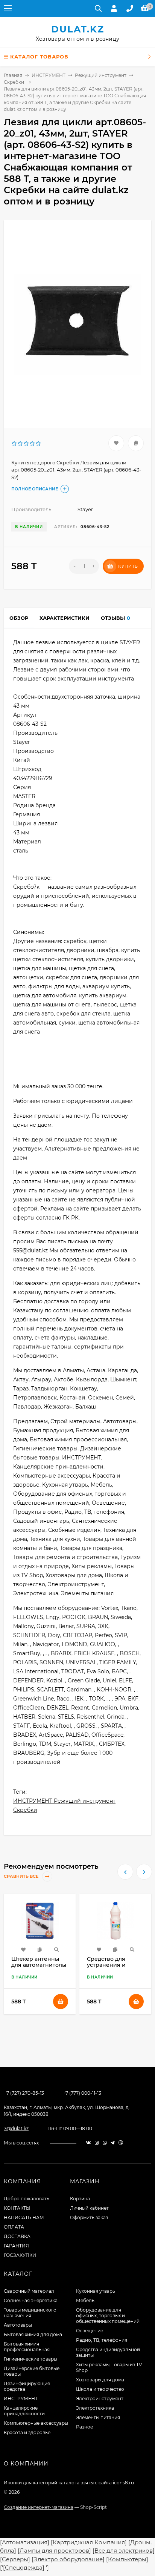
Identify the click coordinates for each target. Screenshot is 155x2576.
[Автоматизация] (25, 2542)
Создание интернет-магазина (39, 2507)
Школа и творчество (100, 2389)
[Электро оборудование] (68, 2559)
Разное (84, 2427)
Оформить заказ (89, 2217)
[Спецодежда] (24, 2568)
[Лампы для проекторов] (54, 2551)
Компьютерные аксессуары (36, 2423)
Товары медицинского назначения (30, 2313)
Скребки (14, 82)
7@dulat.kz (16, 2128)
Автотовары (18, 2325)
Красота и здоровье (27, 2432)
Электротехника (95, 2408)
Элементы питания (98, 2417)
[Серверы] (15, 2559)
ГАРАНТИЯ (16, 2246)
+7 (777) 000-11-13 (82, 2093)
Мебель (85, 2300)
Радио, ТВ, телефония (102, 2340)
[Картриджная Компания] (89, 2542)
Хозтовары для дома (100, 2380)
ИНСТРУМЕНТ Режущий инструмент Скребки (64, 1805)
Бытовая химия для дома (33, 2334)
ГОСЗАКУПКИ (20, 2255)
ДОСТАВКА (17, 2236)
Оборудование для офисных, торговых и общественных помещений (108, 2316)
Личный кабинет (89, 2208)
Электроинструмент (100, 2399)
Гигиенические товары (30, 2359)
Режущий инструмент (101, 75)
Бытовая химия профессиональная (27, 2347)
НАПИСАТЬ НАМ (24, 2217)
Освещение (90, 2331)
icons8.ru (123, 2483)
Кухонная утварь (96, 2291)
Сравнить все (22, 1877)
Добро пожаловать (27, 2199)
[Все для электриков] (124, 2551)
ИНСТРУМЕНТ (49, 75)
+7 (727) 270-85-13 (24, 2093)
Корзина (80, 2199)
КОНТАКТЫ (17, 2208)
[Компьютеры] (127, 2559)
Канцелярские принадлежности (24, 2411)
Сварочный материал (29, 2291)
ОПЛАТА (14, 2227)
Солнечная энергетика (31, 2300)
